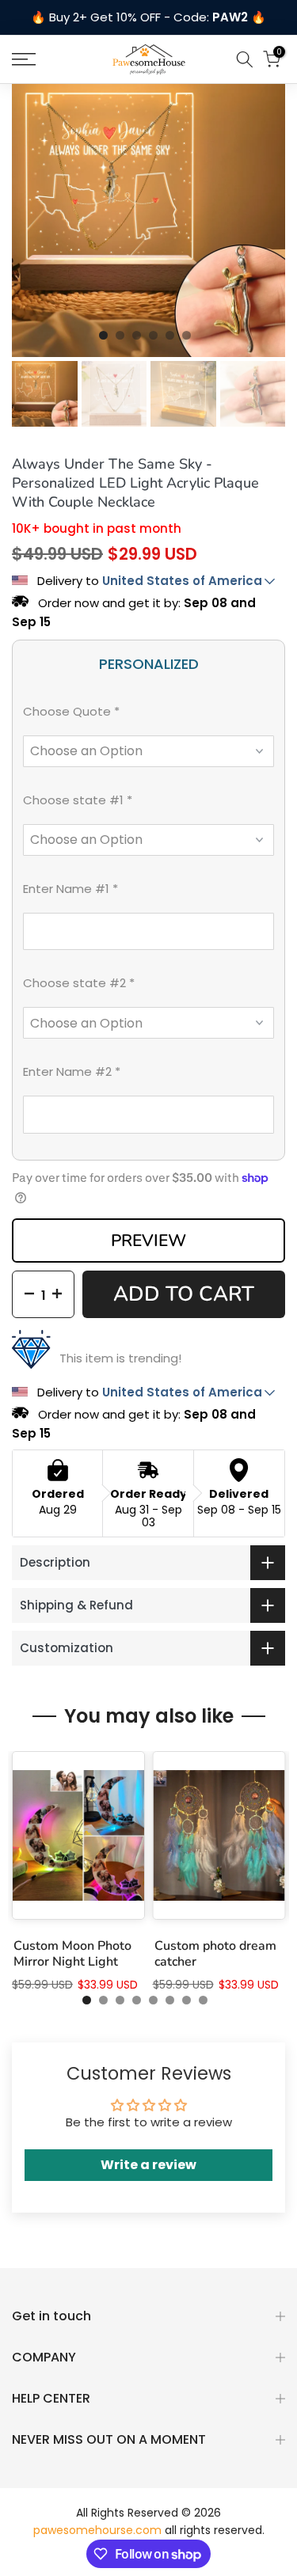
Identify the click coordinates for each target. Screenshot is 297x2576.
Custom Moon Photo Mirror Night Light (72, 1955)
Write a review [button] (148, 2165)
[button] (148, 715)
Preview (148, 1241)
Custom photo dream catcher (215, 1955)
